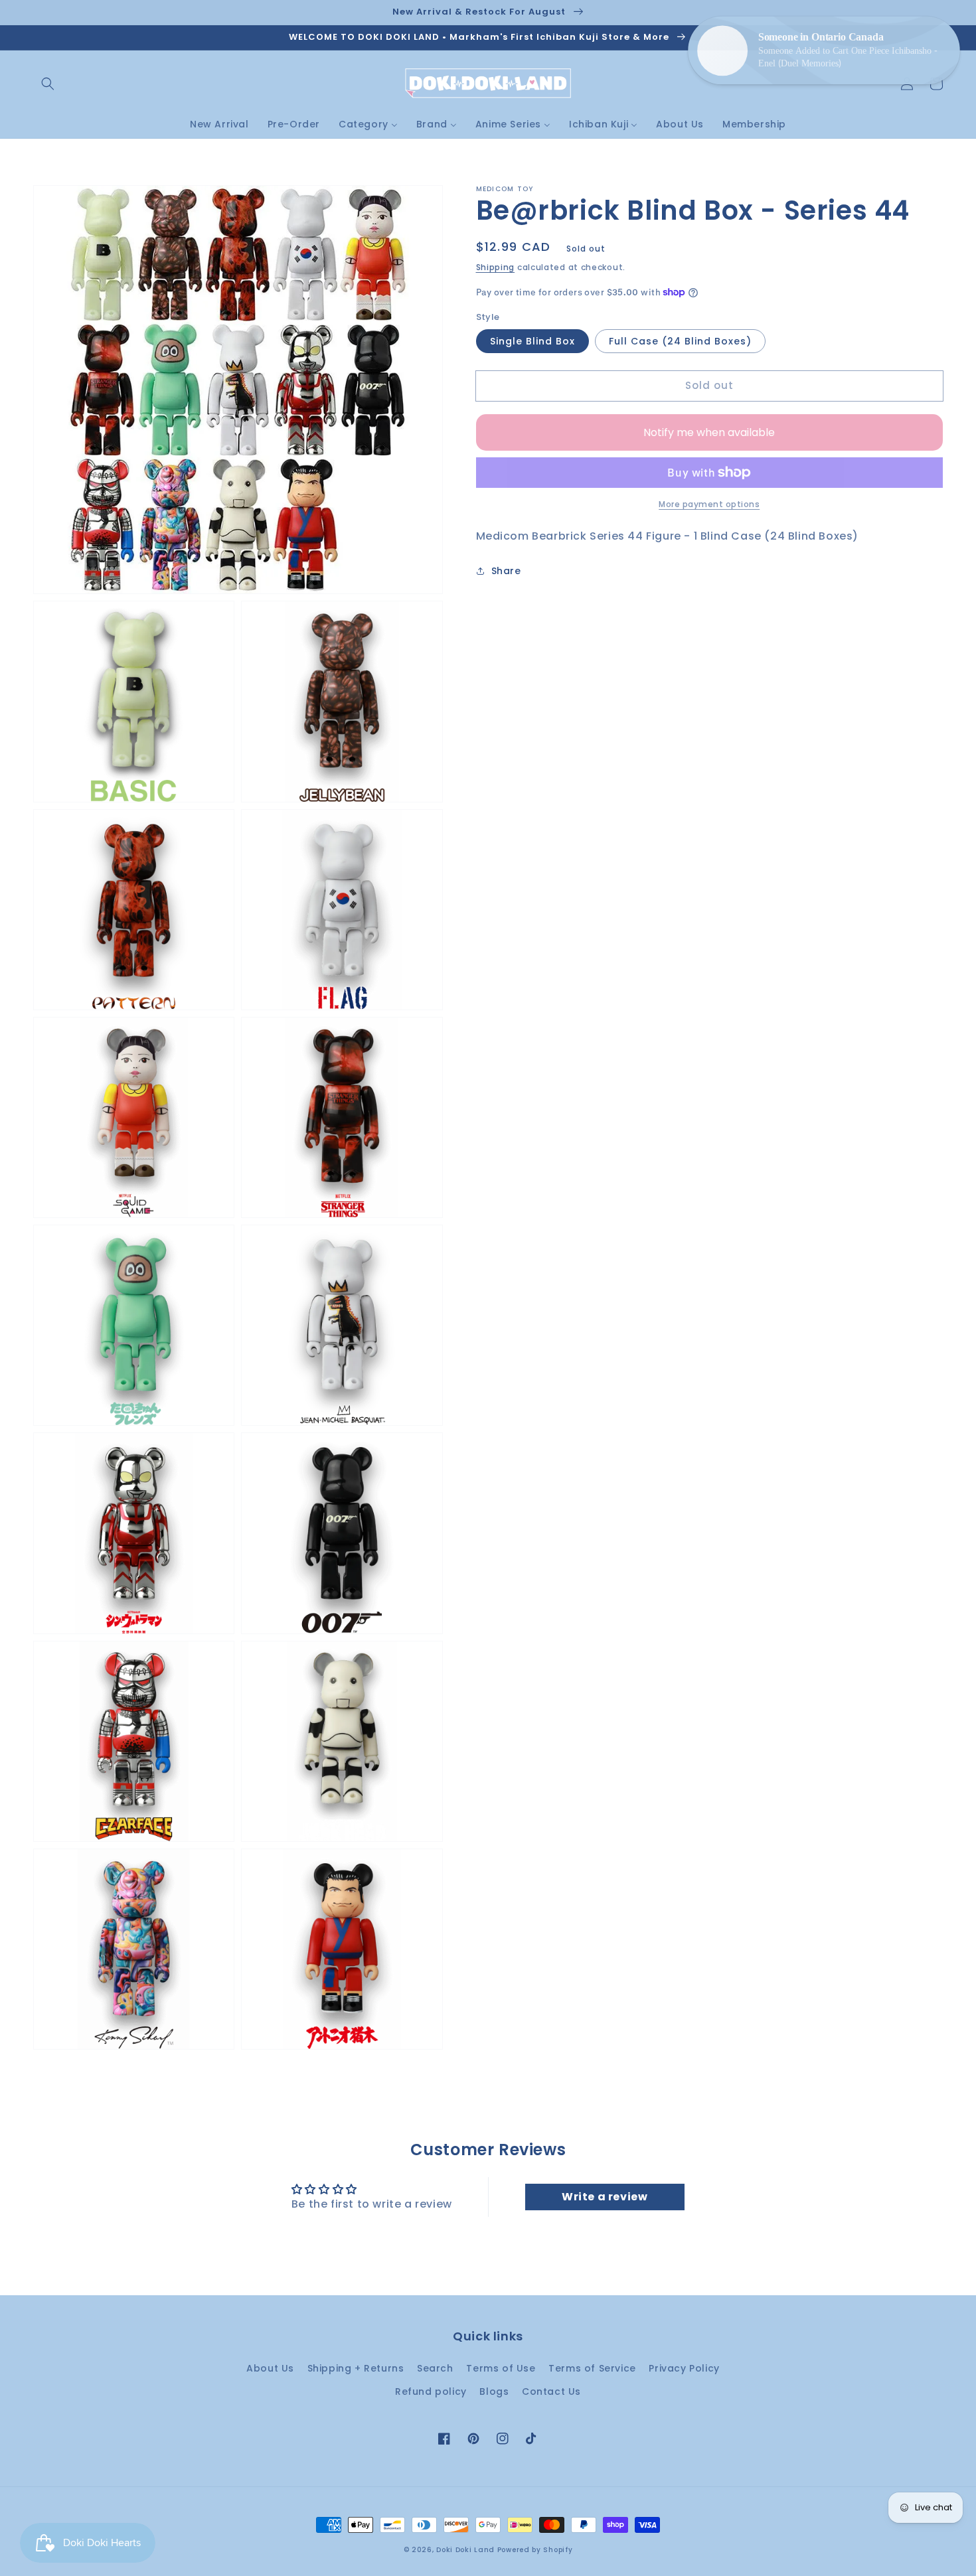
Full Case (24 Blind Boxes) (680, 341)
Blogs (494, 2391)
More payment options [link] (709, 504)
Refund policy (431, 2391)
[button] (48, 84)
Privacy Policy (684, 2368)
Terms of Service (592, 2368)
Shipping (496, 267)
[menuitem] (219, 124)
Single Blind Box (532, 341)
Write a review (605, 2197)
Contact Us (551, 2391)
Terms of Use (501, 2368)
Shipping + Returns (356, 2368)
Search (435, 2368)
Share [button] (506, 571)
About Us (270, 2368)
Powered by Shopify (535, 2550)
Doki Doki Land (467, 2550)
